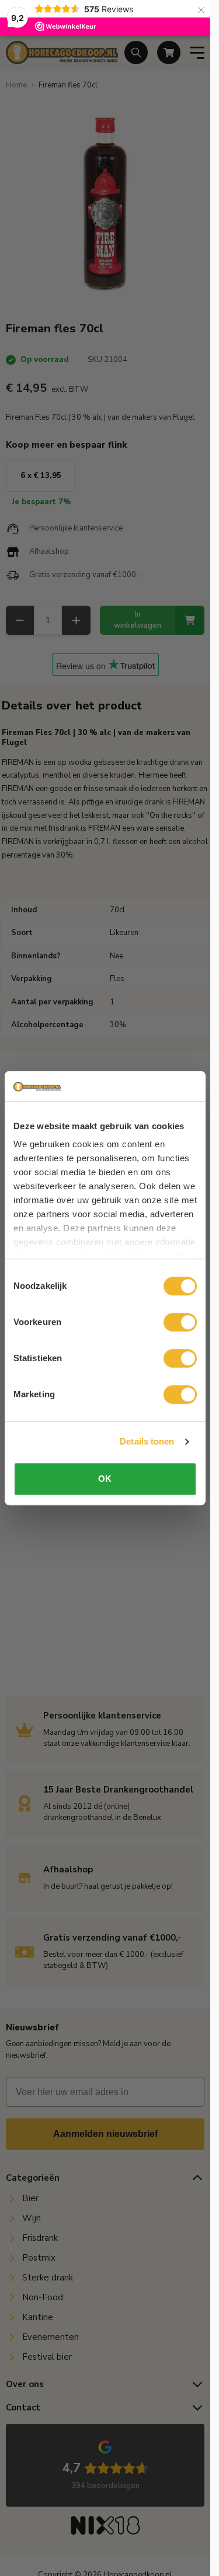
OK (105, 1479)
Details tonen (147, 1442)
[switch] (180, 1322)
